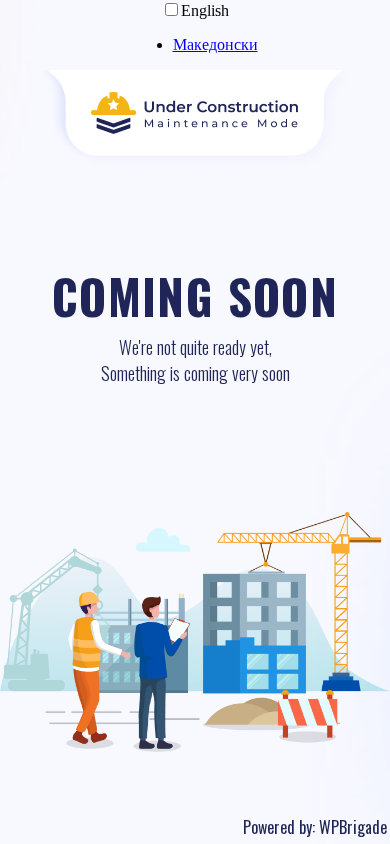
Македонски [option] (215, 44)
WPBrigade (353, 827)
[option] (215, 45)
